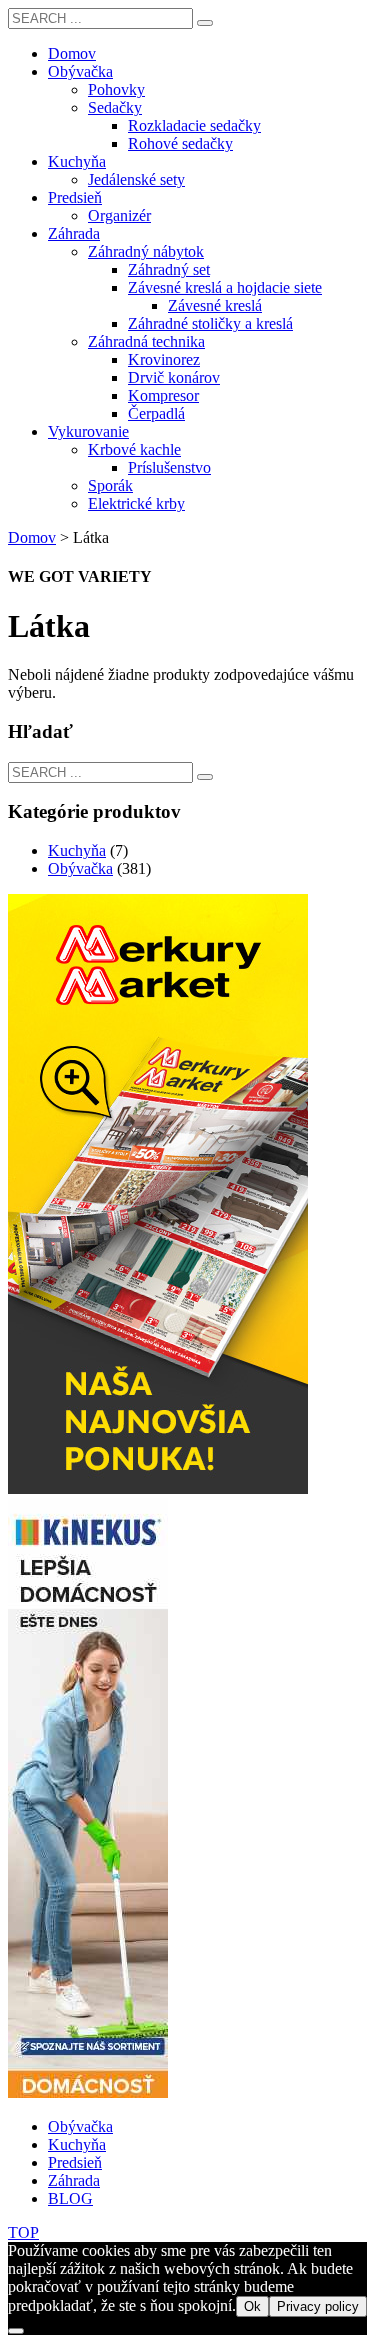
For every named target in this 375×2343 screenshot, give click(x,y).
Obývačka (80, 868)
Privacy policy (318, 2306)
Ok (252, 2306)
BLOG (70, 2198)
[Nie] (16, 2331)
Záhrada (74, 2180)
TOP (23, 2232)
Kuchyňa (77, 850)
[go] (205, 23)
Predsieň (75, 2162)
